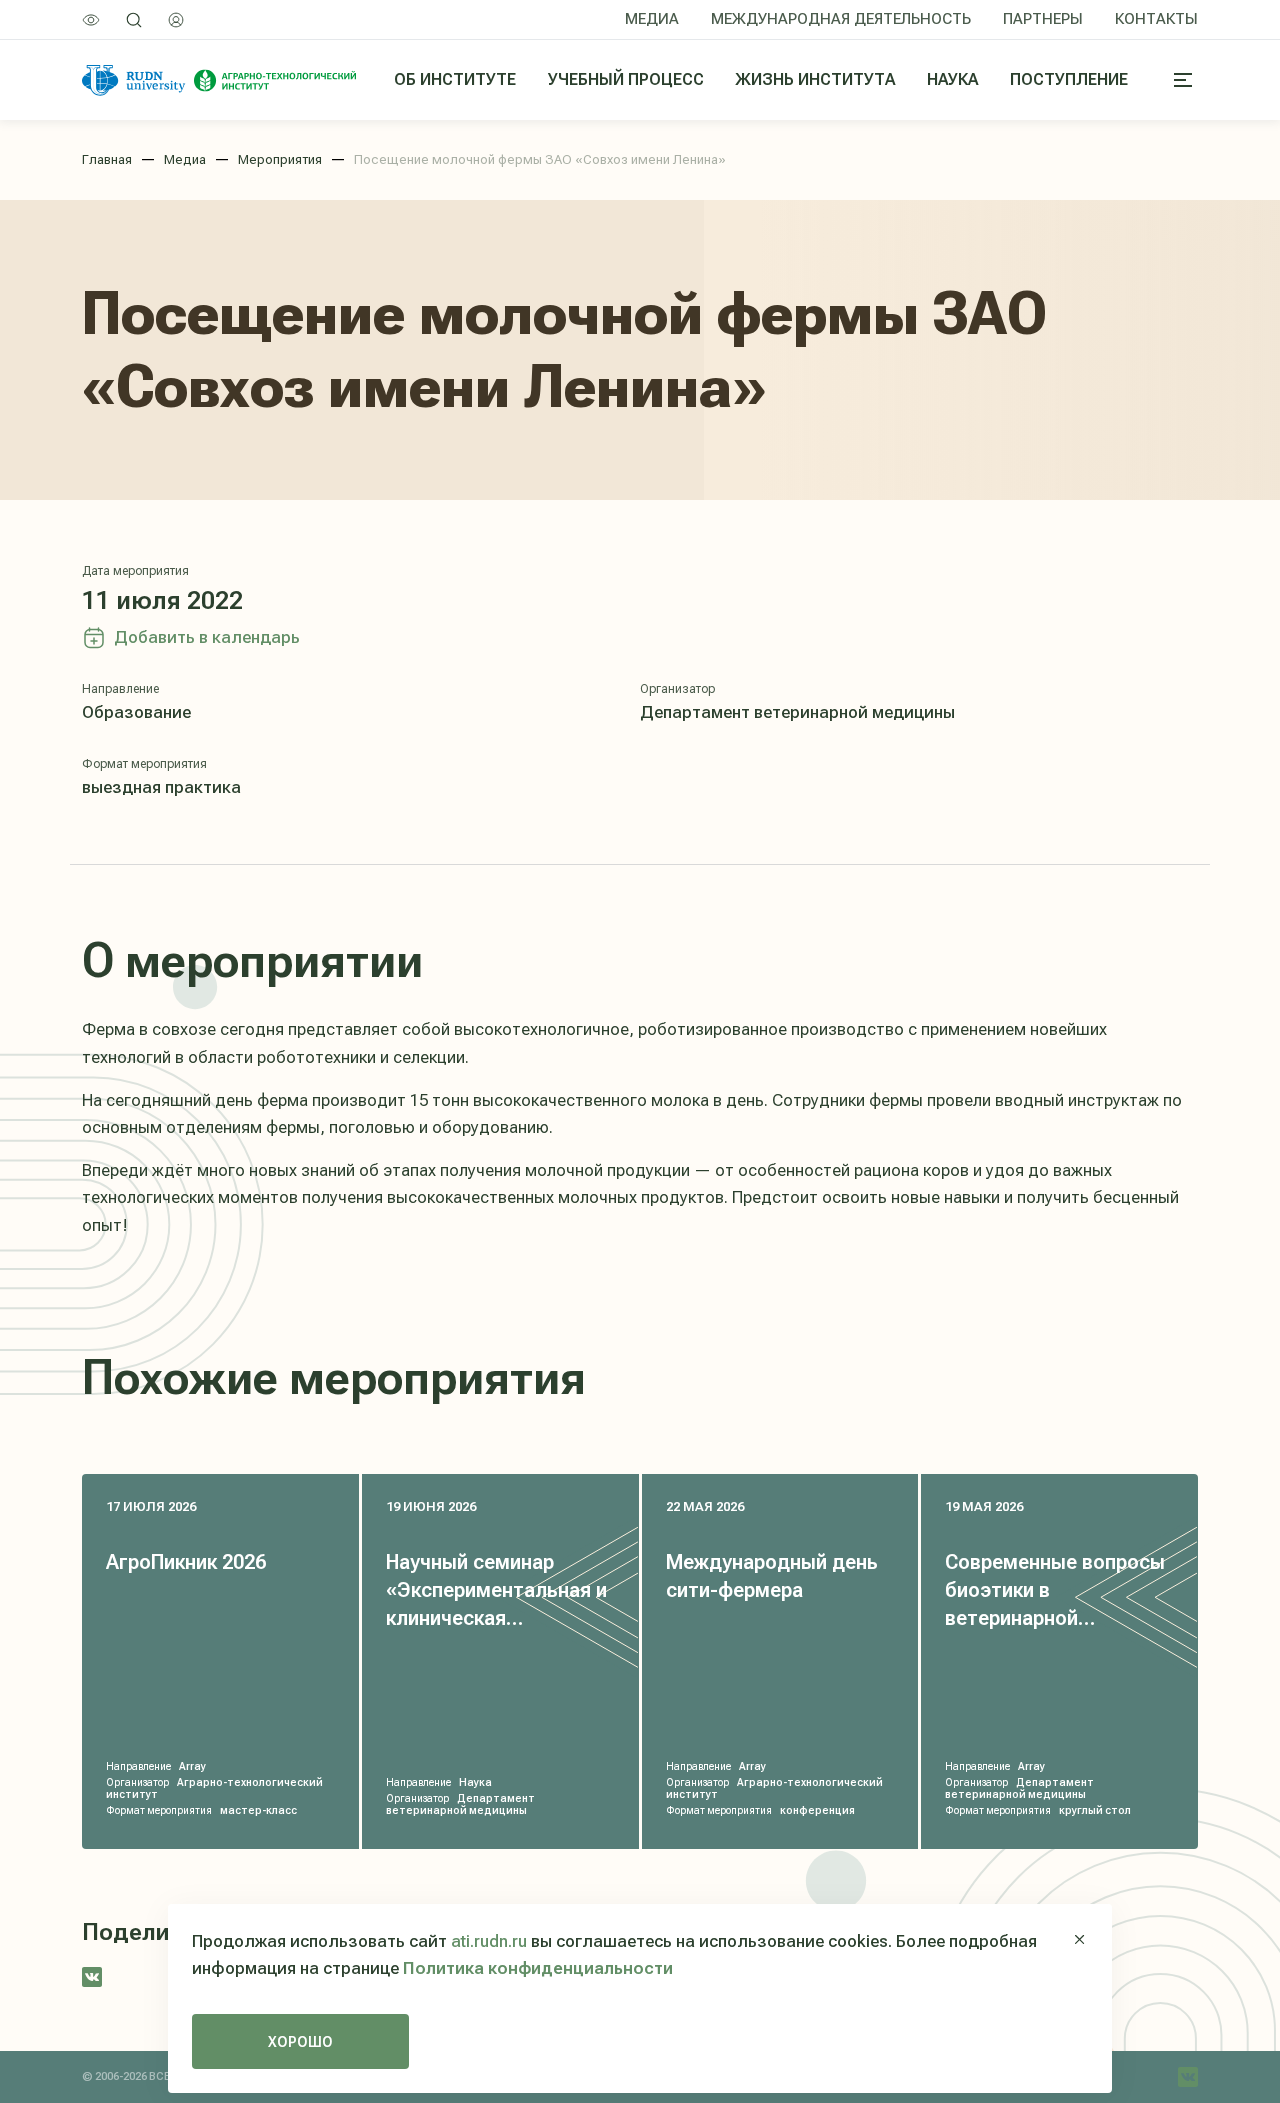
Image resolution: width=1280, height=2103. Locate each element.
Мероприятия (280, 159)
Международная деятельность (841, 19)
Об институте (455, 79)
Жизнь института (815, 79)
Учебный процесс (626, 79)
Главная (107, 159)
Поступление (1069, 79)
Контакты (1156, 19)
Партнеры (1043, 19)
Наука (952, 79)
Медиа (652, 19)
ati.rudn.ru (489, 1941)
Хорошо (300, 2042)
